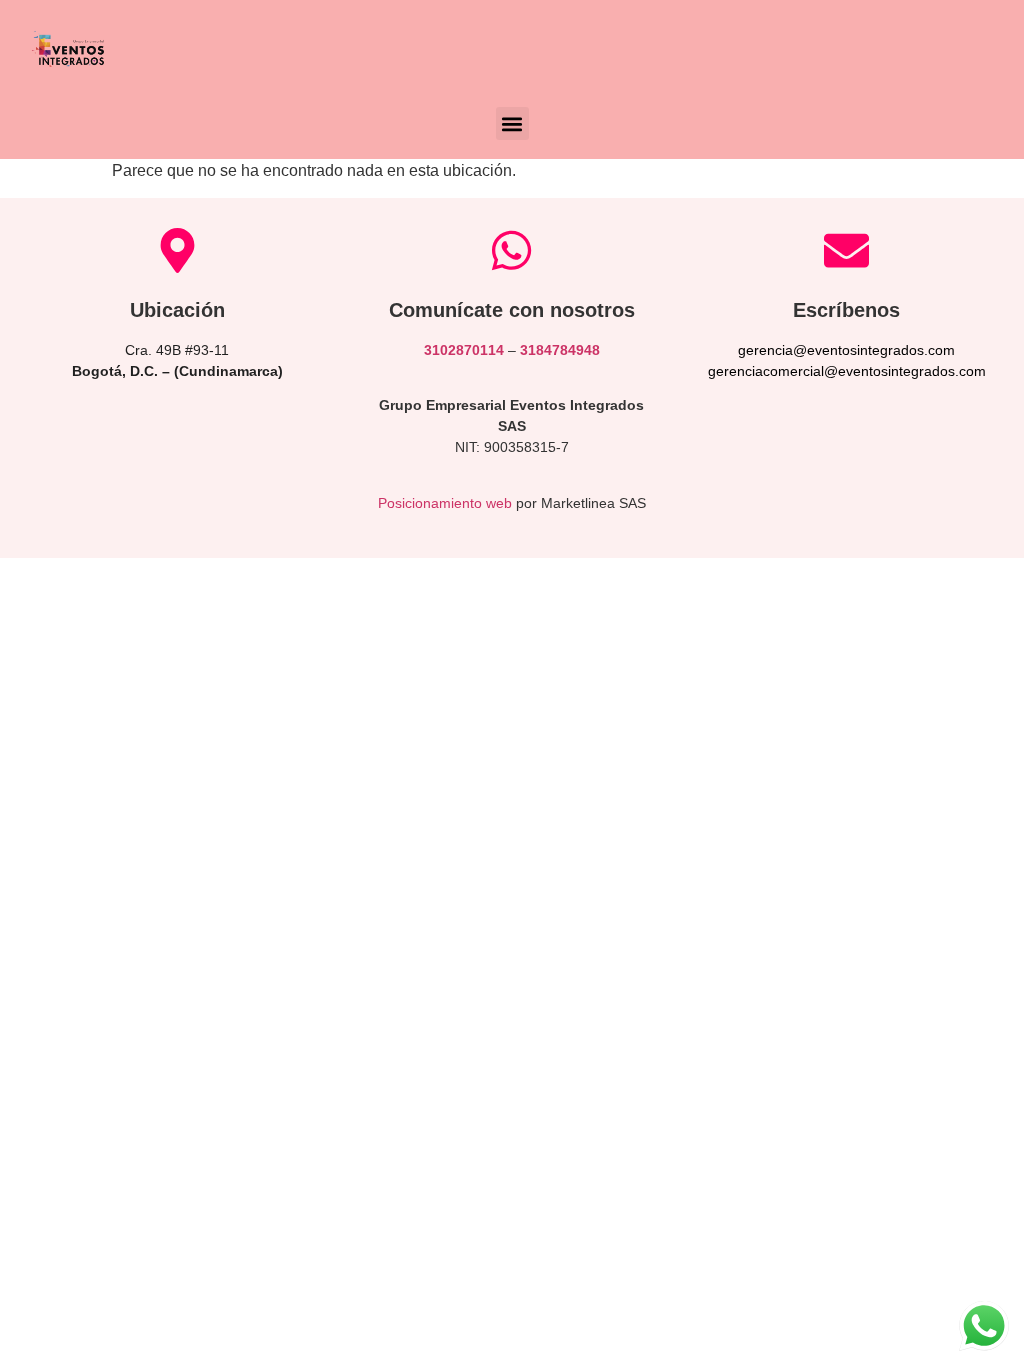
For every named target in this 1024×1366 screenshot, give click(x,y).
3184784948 (560, 350)
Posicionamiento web (445, 503)
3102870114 (464, 350)
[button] (512, 123)
